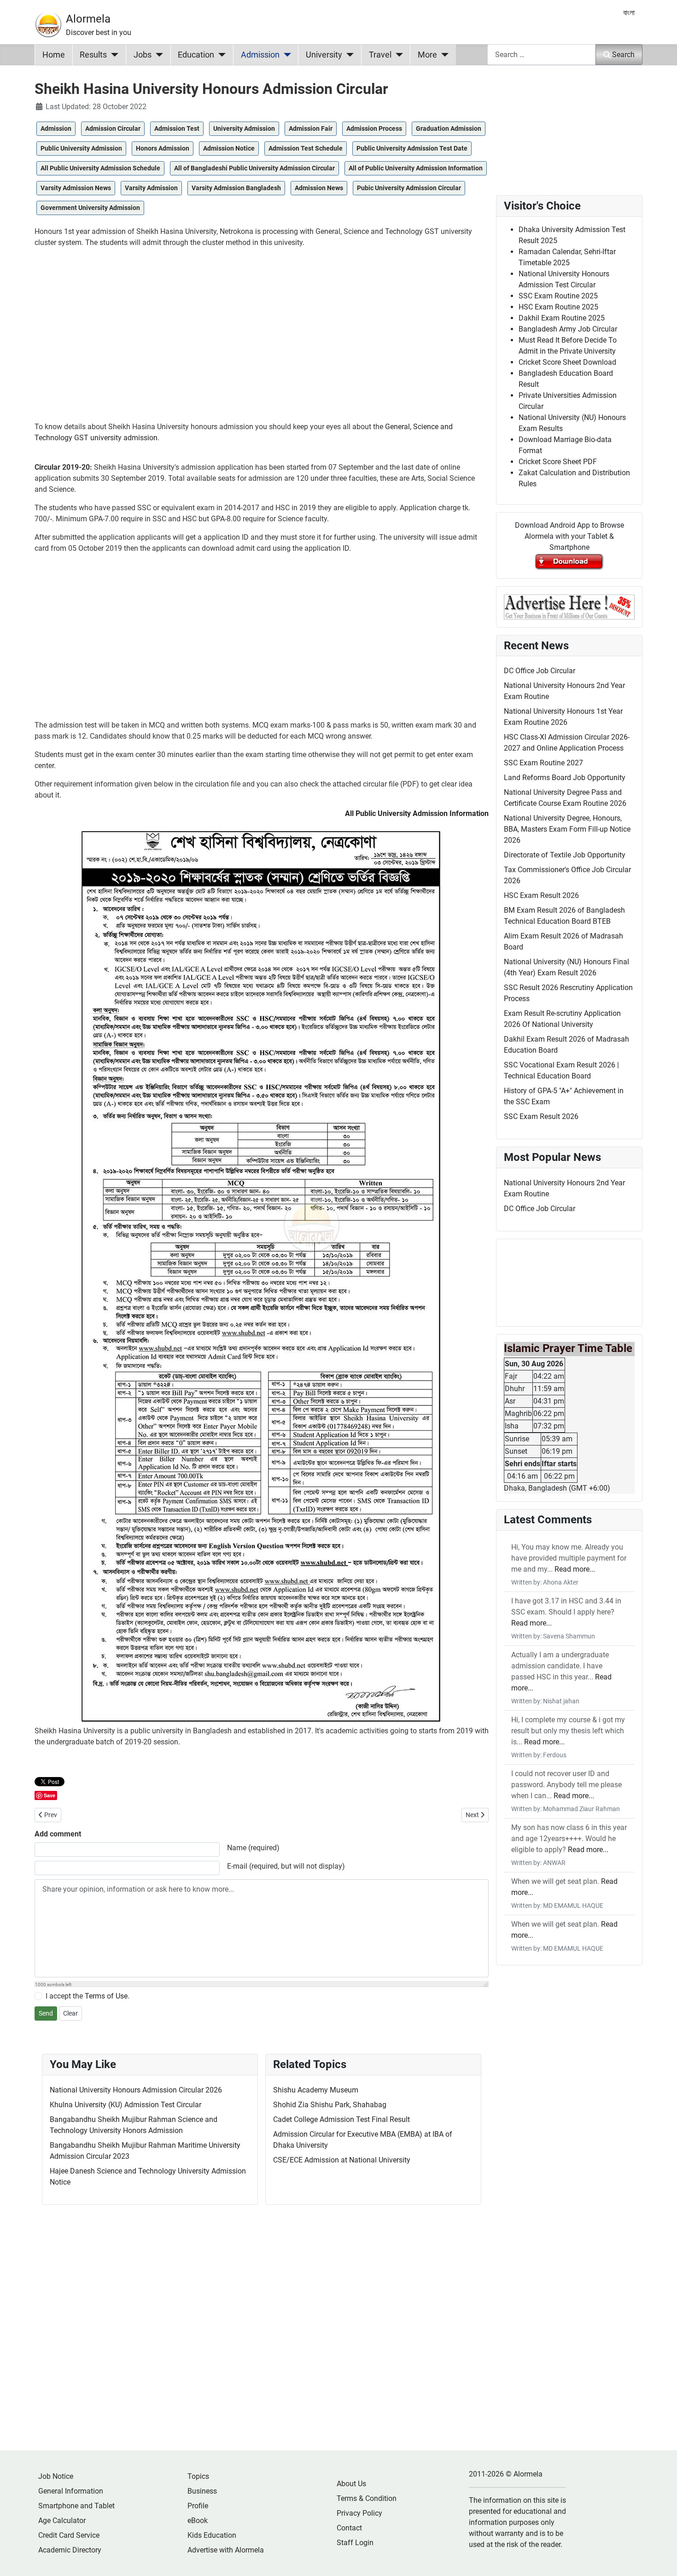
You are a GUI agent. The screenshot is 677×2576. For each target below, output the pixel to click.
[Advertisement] (262, 338)
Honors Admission (163, 148)
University (324, 55)
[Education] (220, 55)
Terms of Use (106, 1996)
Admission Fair (311, 128)
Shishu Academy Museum (316, 2090)
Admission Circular (113, 128)
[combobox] (542, 55)
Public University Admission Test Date (412, 148)
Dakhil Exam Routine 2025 (562, 318)
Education (196, 55)
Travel (380, 55)
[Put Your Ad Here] (569, 606)
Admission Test (177, 128)
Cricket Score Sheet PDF (558, 462)
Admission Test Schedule (306, 148)
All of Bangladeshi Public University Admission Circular (254, 168)
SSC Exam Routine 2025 (558, 296)
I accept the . (88, 1996)
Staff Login (355, 2543)
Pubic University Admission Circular (409, 188)
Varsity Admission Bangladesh (236, 188)
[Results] (113, 55)
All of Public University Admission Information (416, 168)
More (427, 55)
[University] (348, 55)
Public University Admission (81, 148)
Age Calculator (62, 2521)
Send (46, 2013)
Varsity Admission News (76, 188)
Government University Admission (90, 208)
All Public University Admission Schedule (100, 168)
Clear (70, 2013)
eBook (198, 2521)
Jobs (143, 55)
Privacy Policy (359, 2513)
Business (202, 2491)
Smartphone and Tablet (76, 2506)
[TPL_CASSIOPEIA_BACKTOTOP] (661, 2559)
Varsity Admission (151, 188)
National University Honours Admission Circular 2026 (136, 2090)
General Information (71, 2491)
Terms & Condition (367, 2498)
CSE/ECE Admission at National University (342, 2160)
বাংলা (629, 13)
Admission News (319, 188)
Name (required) (253, 1848)
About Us (351, 2484)
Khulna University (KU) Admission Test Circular (125, 2105)
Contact (349, 2528)
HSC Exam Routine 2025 (558, 307)
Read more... (575, 1569)
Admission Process (374, 128)
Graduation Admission (449, 128)
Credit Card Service (69, 2535)
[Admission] (285, 55)
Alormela (88, 19)
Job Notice (56, 2476)
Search (623, 55)
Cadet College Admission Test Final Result (341, 2119)
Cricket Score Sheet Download (567, 362)
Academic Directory (70, 2550)
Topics (198, 2476)
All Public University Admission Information (417, 813)
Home (54, 55)
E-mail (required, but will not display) (286, 1866)
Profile (198, 2506)
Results (93, 55)
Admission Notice (229, 148)
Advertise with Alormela (226, 2550)
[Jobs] (157, 55)
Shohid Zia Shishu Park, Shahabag (330, 2105)
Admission (260, 55)
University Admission (244, 128)
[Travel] (397, 55)
